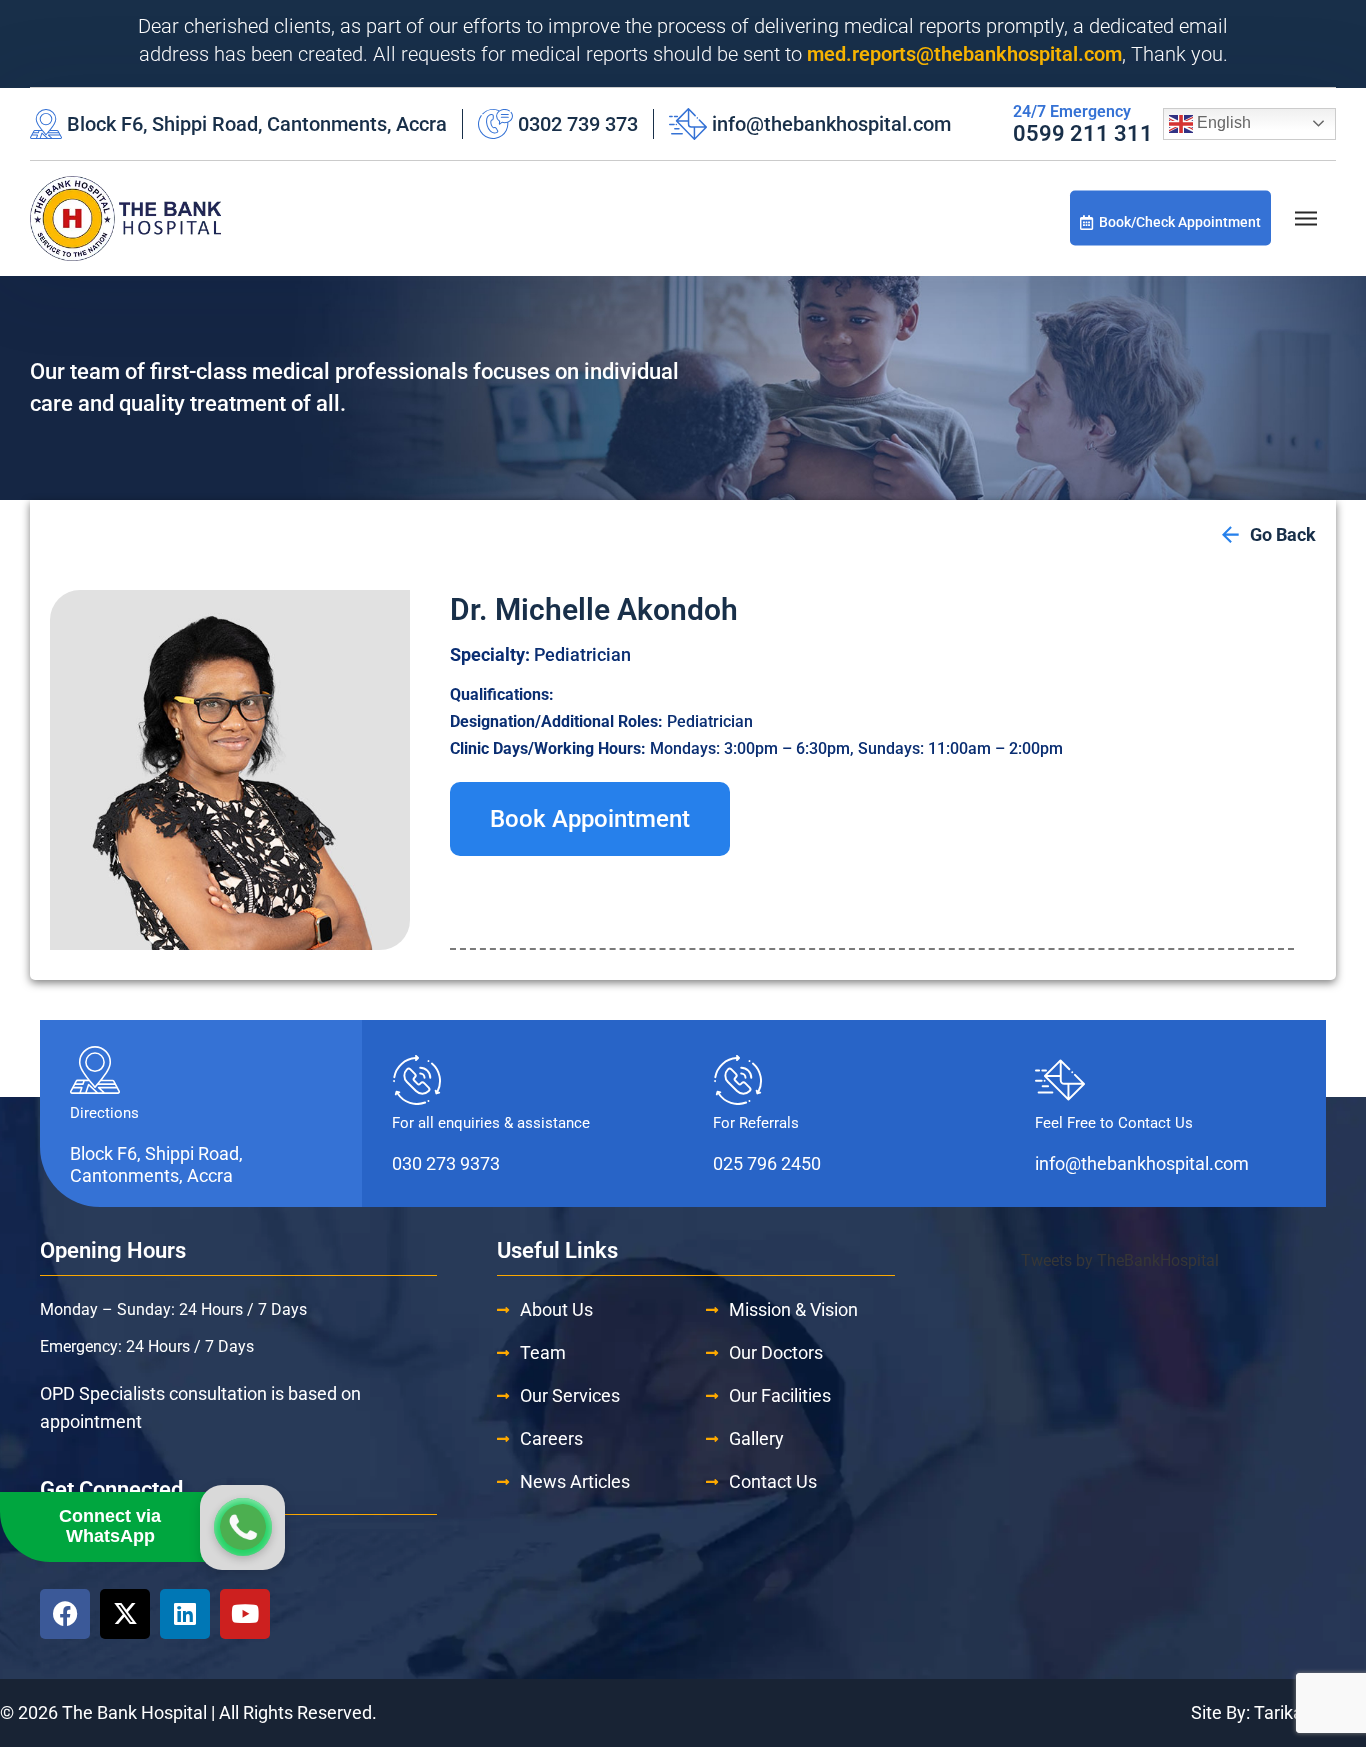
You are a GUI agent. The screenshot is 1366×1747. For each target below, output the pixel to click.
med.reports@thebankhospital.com (964, 54)
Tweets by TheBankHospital (1120, 1260)
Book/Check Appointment (1180, 222)
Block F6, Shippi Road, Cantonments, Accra (257, 124)
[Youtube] (245, 1614)
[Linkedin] (185, 1614)
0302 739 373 (578, 124)
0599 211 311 (1083, 133)
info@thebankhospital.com (831, 124)
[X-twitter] (125, 1614)
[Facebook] (65, 1614)
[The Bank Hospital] (125, 218)
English (1222, 122)
